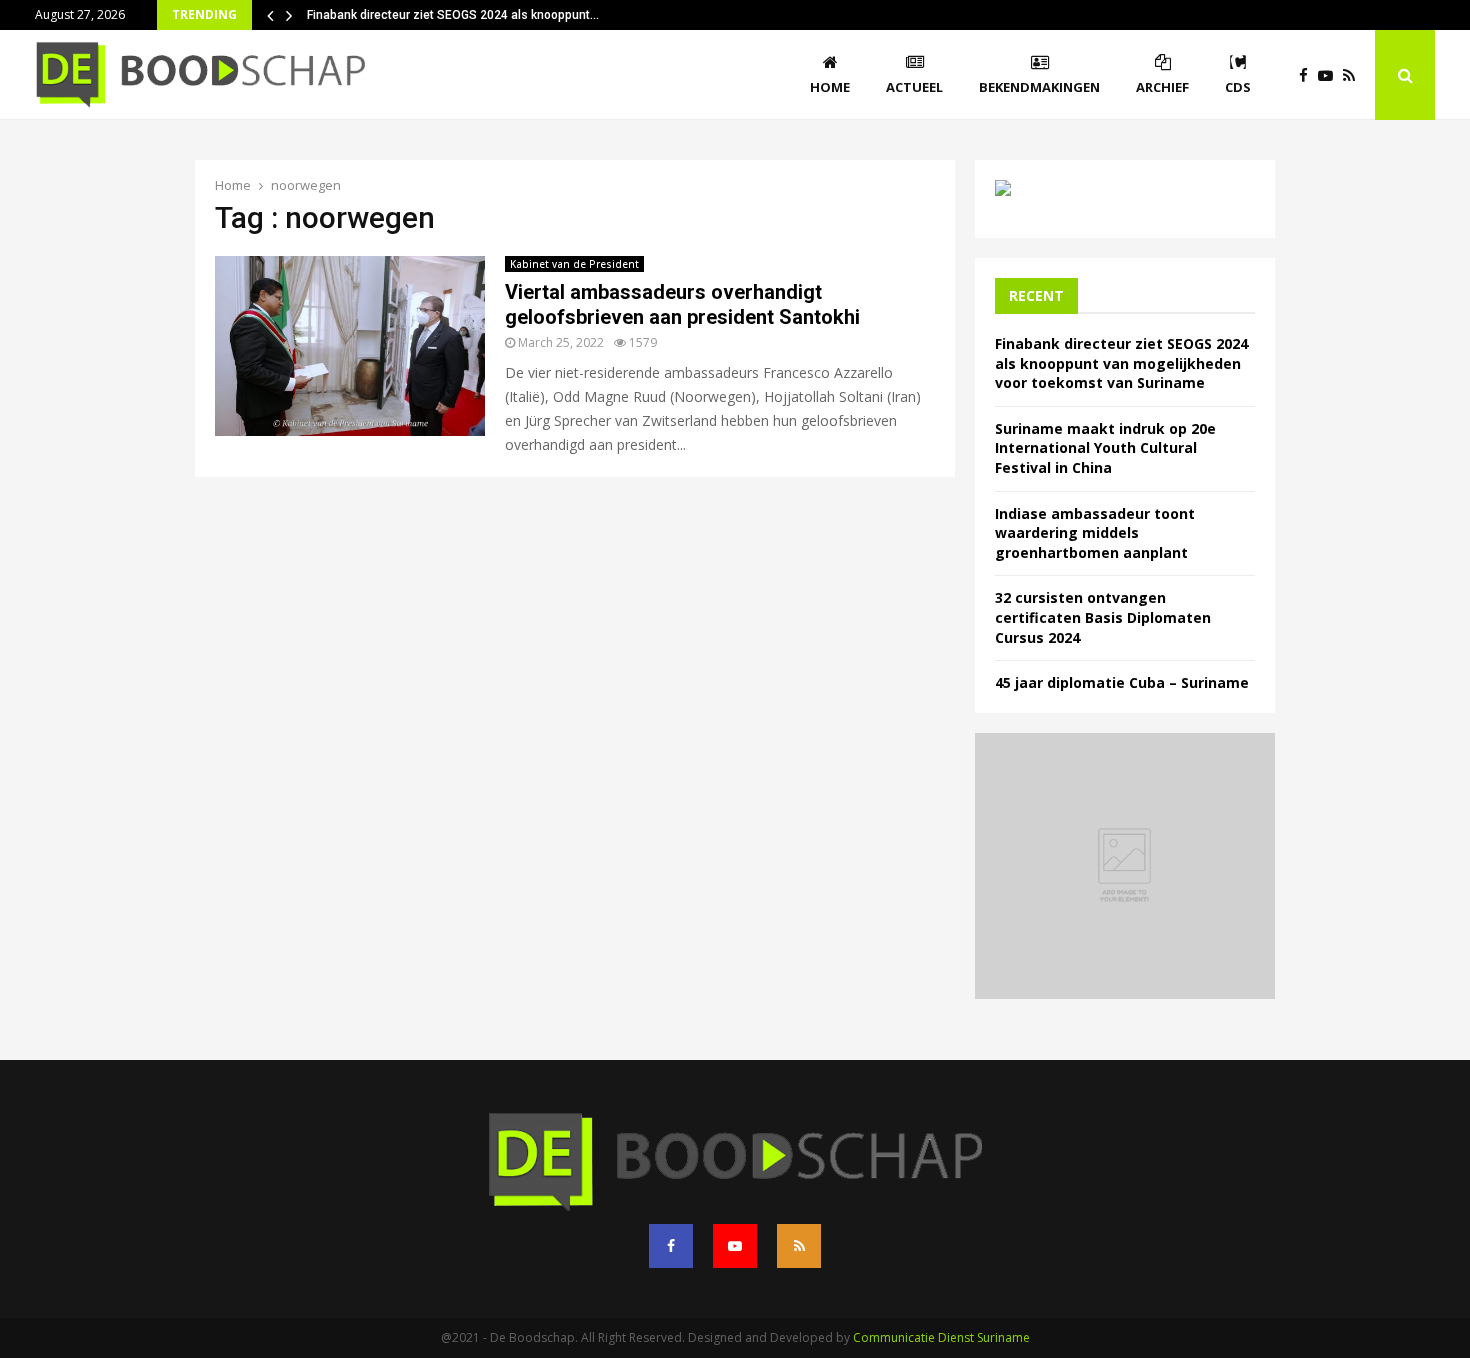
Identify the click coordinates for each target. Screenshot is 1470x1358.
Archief (1162, 87)
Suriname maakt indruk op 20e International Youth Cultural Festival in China (1105, 448)
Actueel (914, 87)
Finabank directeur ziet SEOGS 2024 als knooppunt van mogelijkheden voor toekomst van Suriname (1121, 363)
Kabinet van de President (574, 264)
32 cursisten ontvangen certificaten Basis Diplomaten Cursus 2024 (1103, 617)
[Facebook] (1308, 75)
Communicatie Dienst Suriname (941, 1337)
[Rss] (1354, 75)
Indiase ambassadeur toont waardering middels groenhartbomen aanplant (1095, 533)
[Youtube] (1330, 75)
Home (830, 87)
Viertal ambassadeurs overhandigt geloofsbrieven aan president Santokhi (682, 304)
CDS (1238, 87)
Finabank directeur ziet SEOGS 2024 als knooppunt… (453, 15)
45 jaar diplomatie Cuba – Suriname (1122, 682)
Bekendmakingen (1039, 87)
